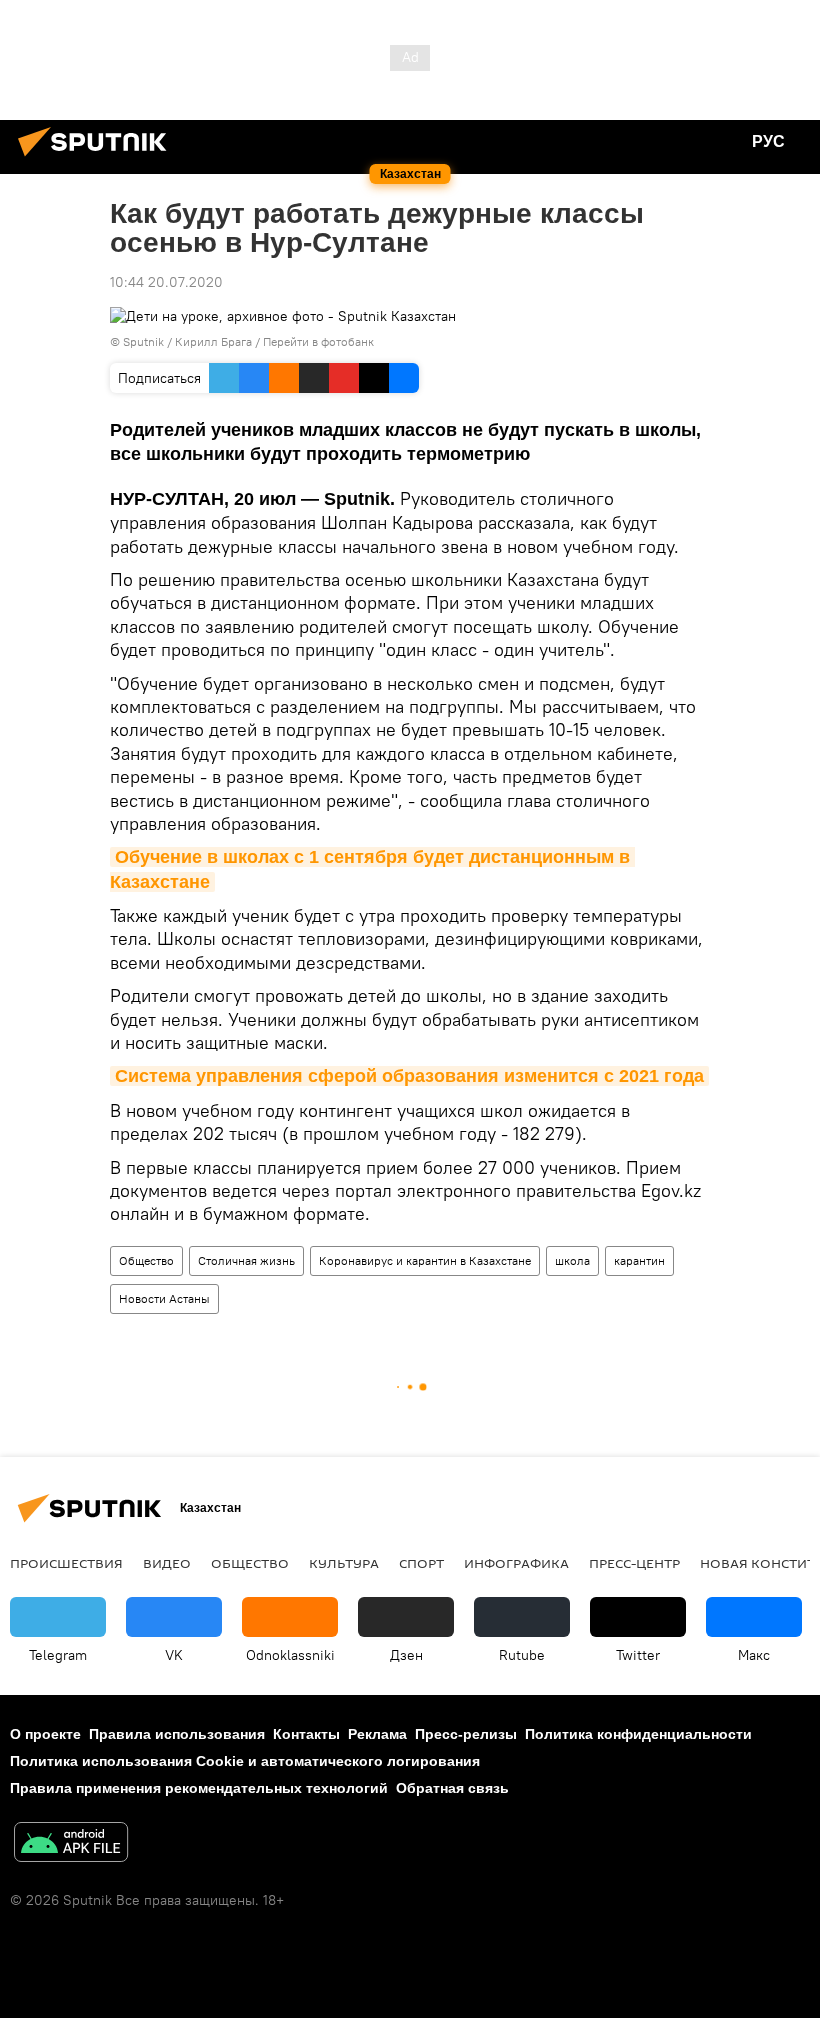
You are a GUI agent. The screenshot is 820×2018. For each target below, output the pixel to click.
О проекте (45, 1734)
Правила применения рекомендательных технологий (199, 1788)
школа (572, 1260)
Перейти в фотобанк (318, 341)
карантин (639, 1260)
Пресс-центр (634, 1563)
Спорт (421, 1563)
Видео (167, 1563)
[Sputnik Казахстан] (98, 159)
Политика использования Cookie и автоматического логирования (245, 1761)
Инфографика (516, 1563)
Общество (146, 1260)
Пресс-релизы (466, 1734)
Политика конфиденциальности (638, 1734)
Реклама (377, 1734)
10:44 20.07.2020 (166, 282)
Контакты (306, 1734)
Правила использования (177, 1734)
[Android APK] (71, 1844)
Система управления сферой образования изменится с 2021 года (409, 1076)
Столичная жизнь (246, 1260)
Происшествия (66, 1563)
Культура (344, 1563)
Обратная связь (452, 1788)
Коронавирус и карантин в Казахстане (425, 1260)
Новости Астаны (164, 1298)
